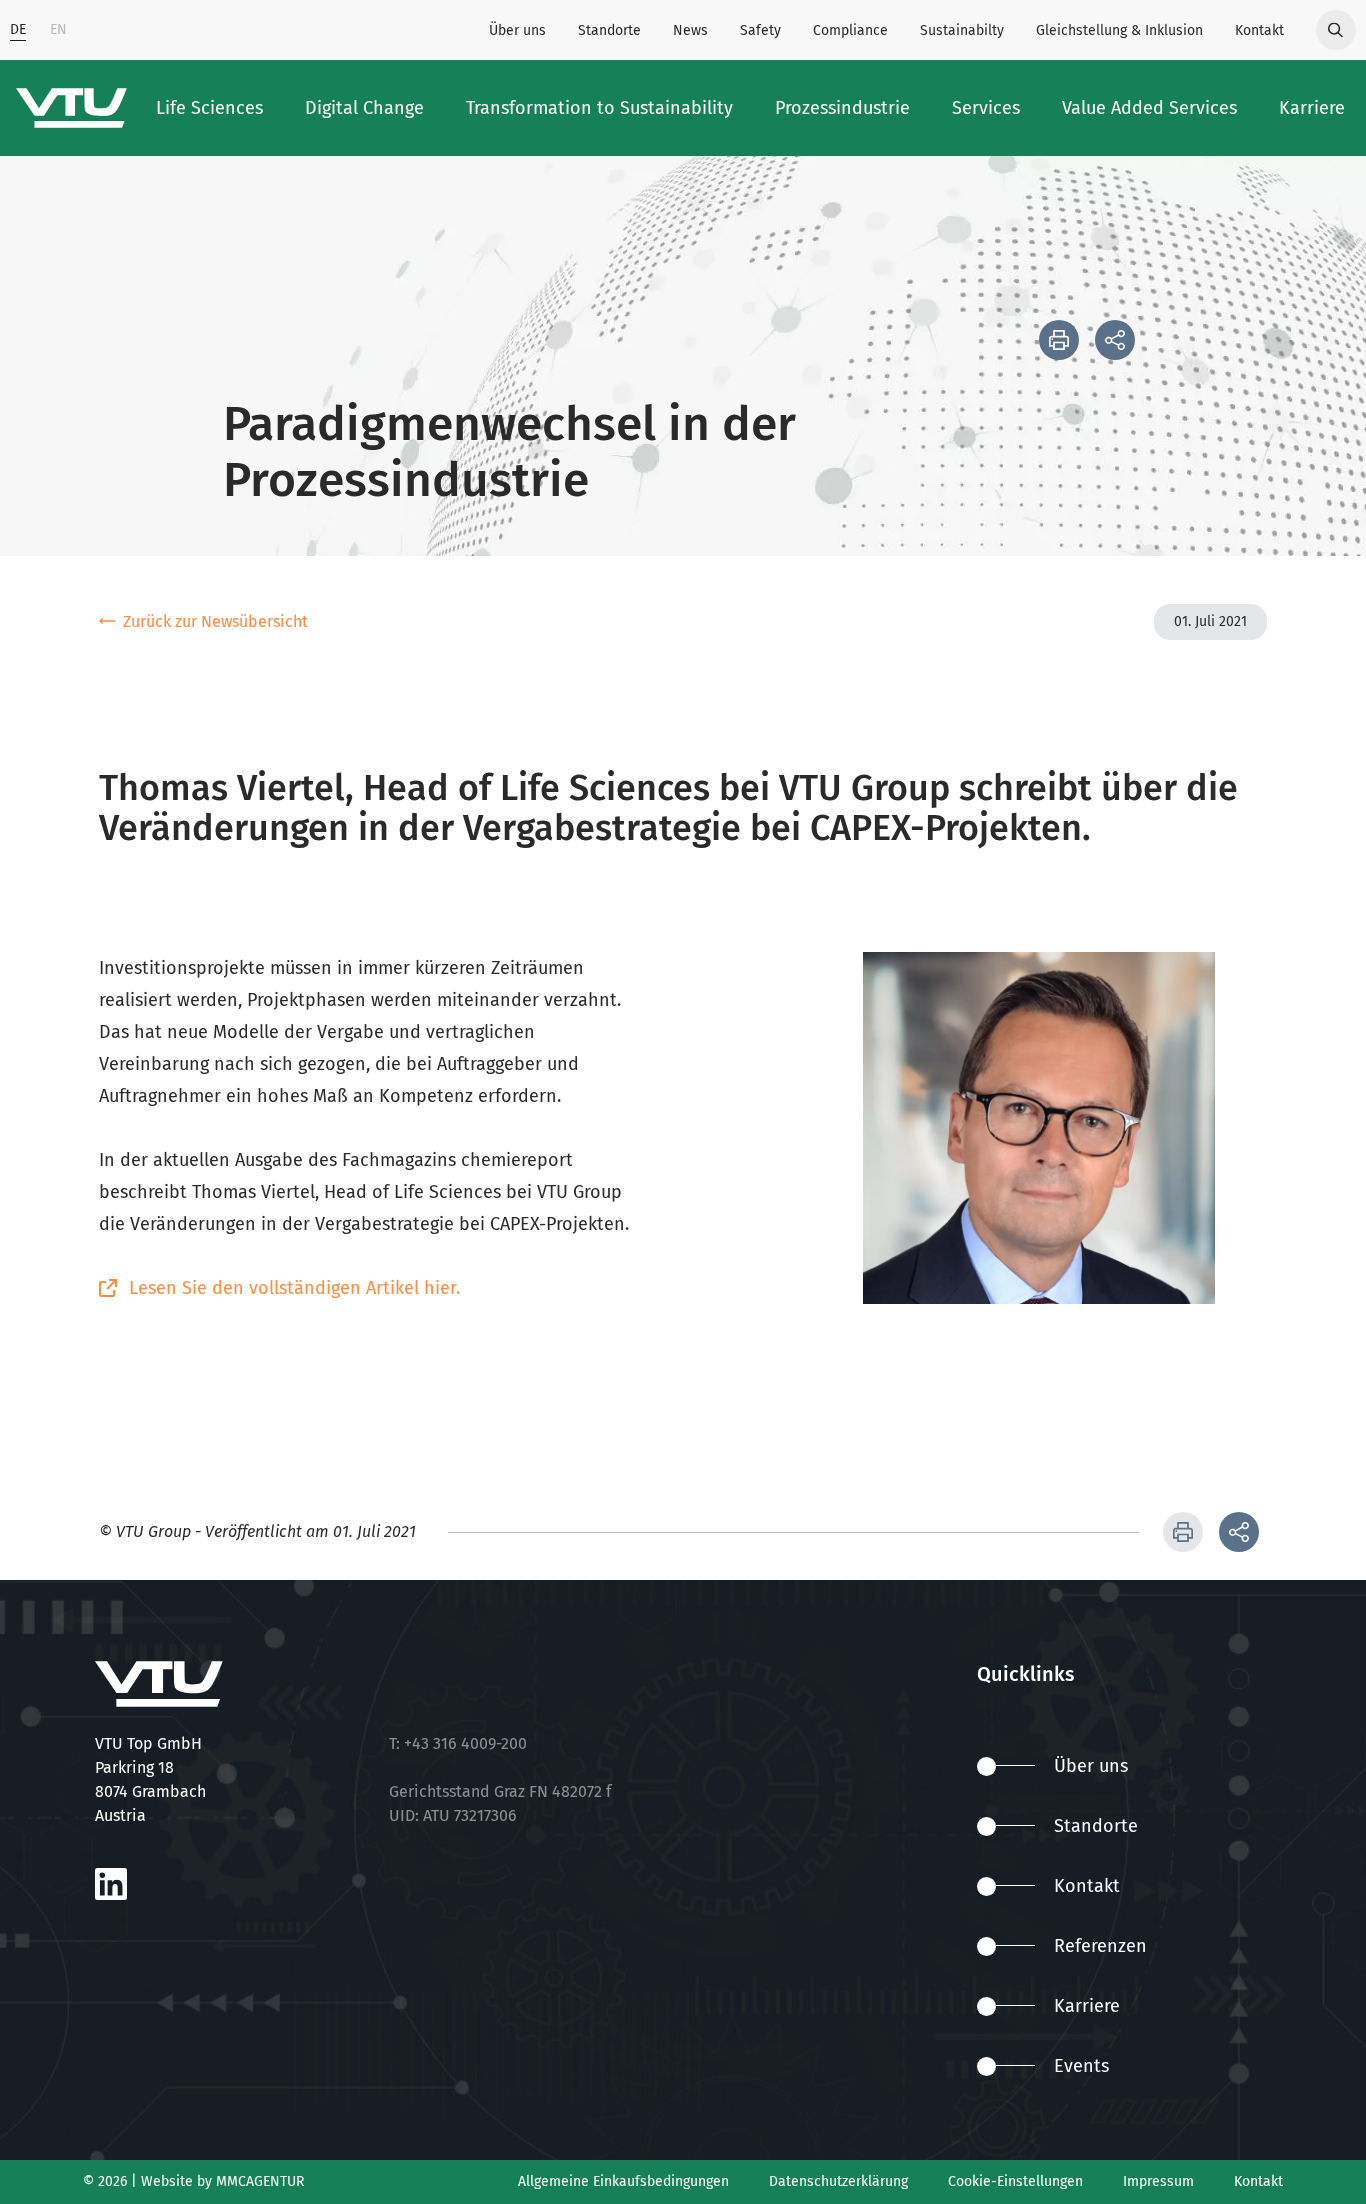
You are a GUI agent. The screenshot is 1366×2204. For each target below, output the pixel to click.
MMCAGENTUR (260, 2181)
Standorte (609, 30)
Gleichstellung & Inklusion (1119, 30)
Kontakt (1259, 30)
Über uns (517, 30)
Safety (760, 30)
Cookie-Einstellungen (1015, 2181)
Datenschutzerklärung (838, 2181)
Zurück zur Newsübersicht (215, 621)
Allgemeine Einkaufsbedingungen (623, 2181)
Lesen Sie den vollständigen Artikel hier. (294, 1288)
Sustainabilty (962, 30)
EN (58, 29)
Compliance (850, 30)
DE (18, 29)
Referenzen (1100, 1946)
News (690, 30)
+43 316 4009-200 (465, 1743)
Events (1081, 2066)
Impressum (1158, 2181)
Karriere (1087, 2006)
